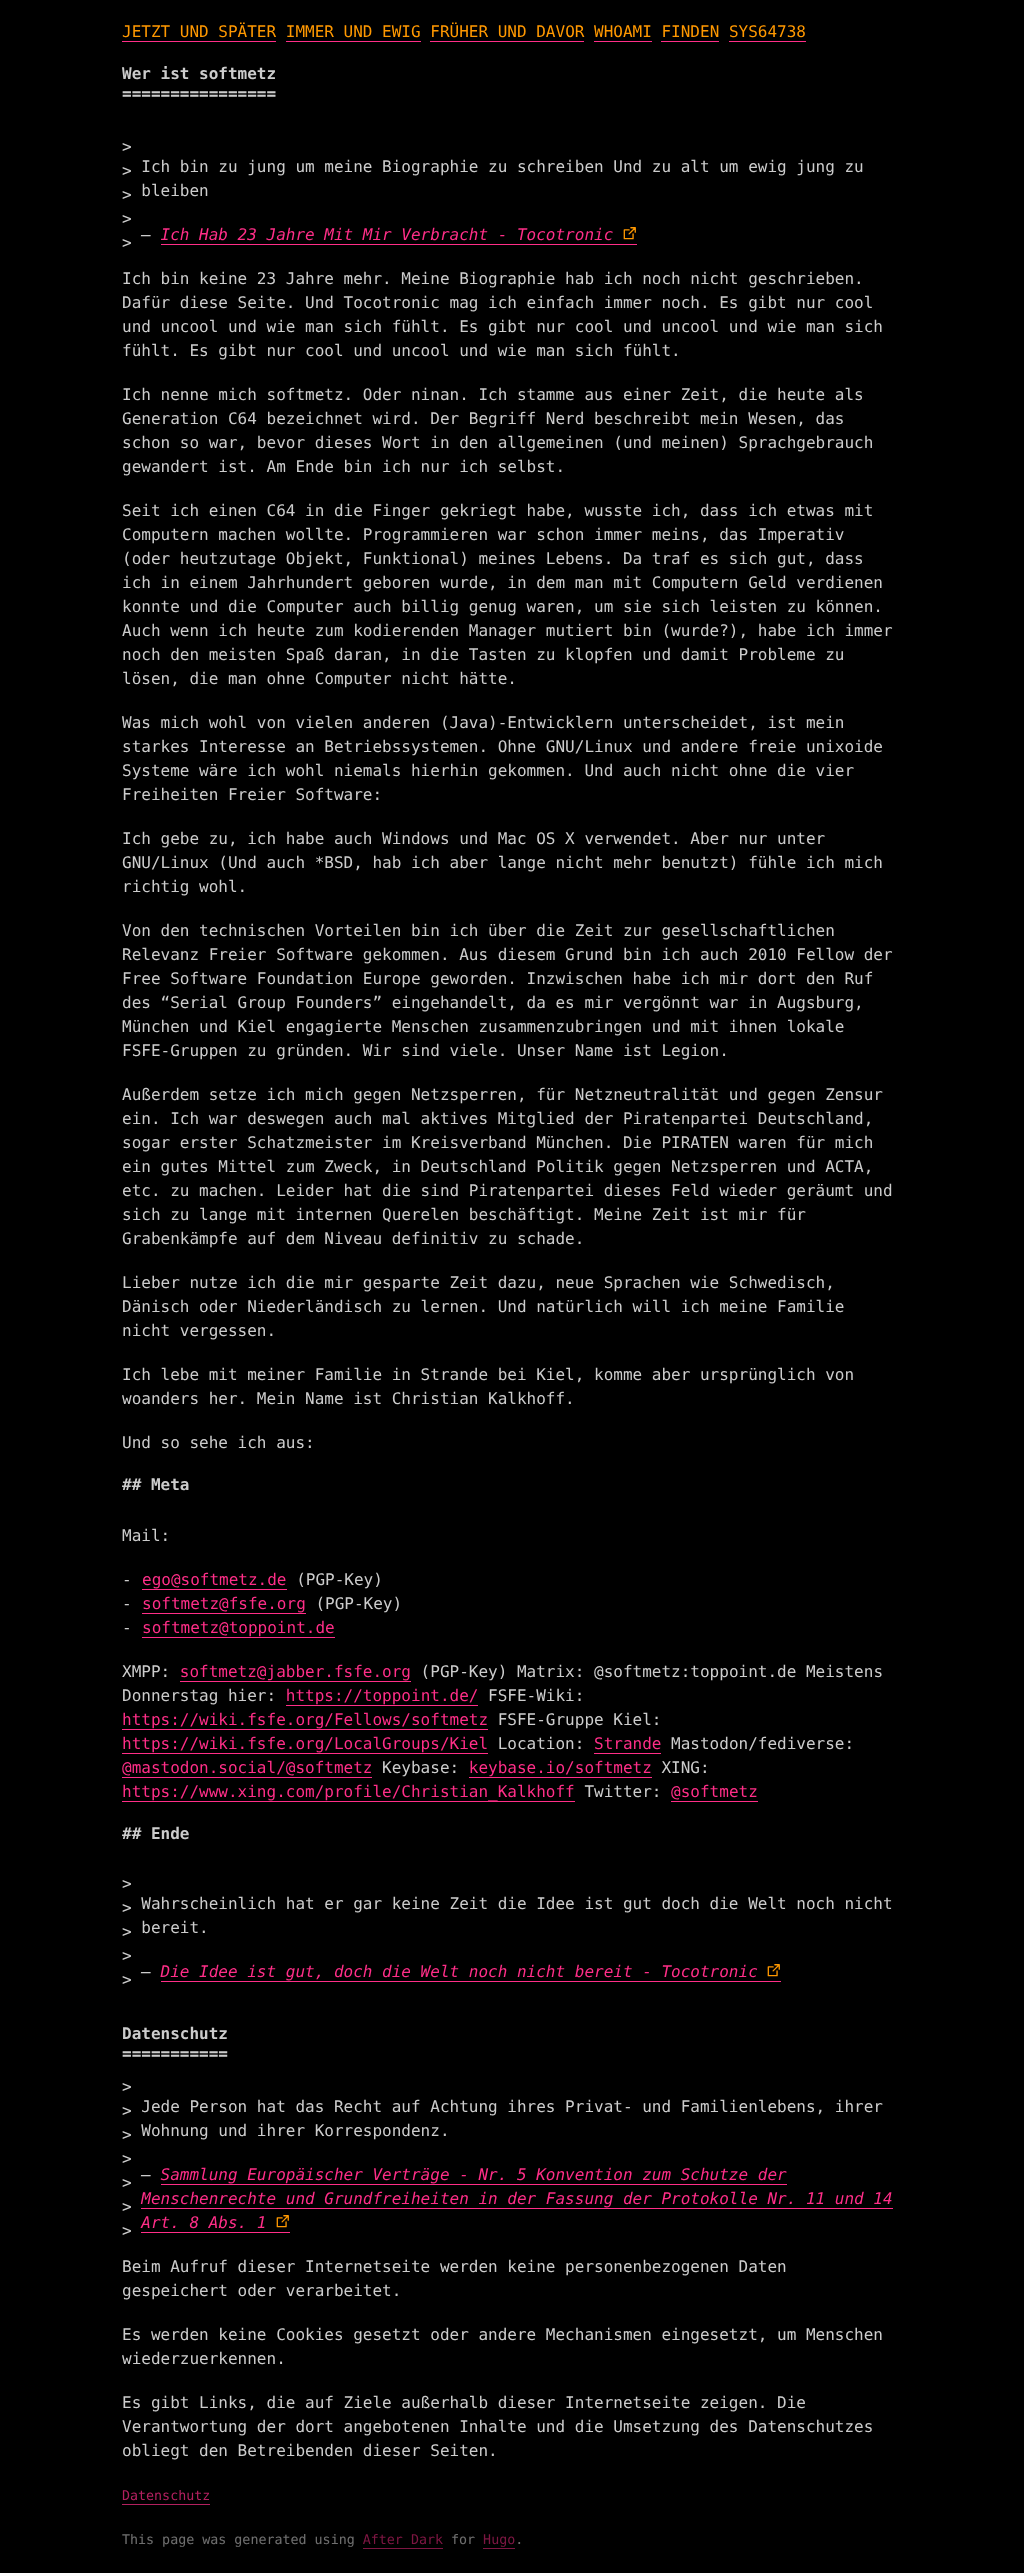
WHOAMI (623, 31)
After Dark (403, 2540)
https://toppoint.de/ (382, 1695)
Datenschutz (166, 2496)
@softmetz (714, 1791)
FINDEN (690, 31)
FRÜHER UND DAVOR (507, 31)
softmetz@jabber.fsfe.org (295, 1671)
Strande (627, 1743)
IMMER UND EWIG (353, 31)
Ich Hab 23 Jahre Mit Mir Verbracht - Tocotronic (387, 234)
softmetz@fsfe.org (224, 1603)
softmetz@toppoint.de (238, 1627)
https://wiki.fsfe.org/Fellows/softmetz (305, 1719)
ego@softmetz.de (214, 1579)
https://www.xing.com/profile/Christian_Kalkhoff (348, 1791)
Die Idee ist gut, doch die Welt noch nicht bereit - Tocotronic (459, 1971)
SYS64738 (767, 31)
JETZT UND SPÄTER (199, 31)
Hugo (499, 2540)
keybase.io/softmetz (560, 1767)
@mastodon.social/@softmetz (247, 1767)
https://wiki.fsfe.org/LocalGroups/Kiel (305, 1743)
